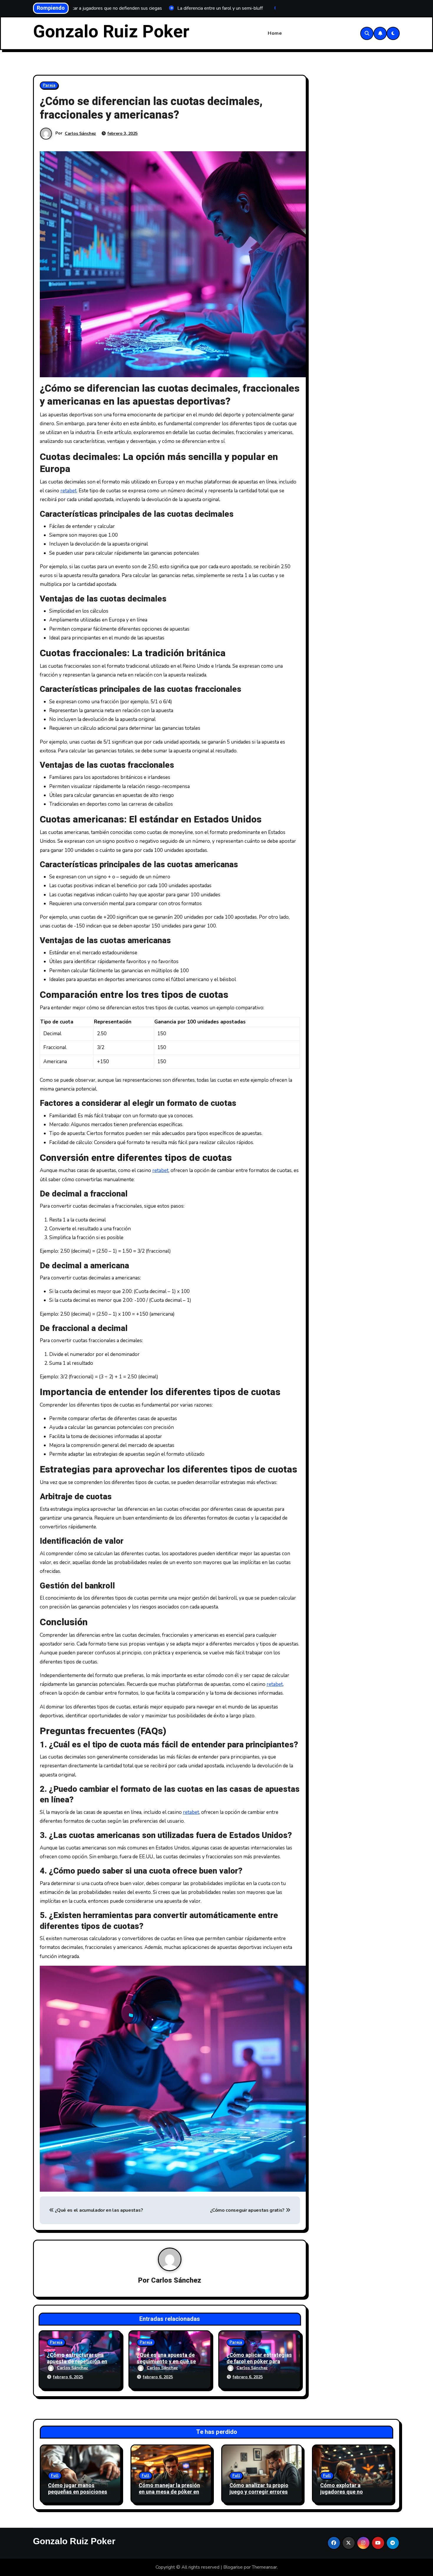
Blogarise (233, 2567)
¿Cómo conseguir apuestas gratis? (248, 2210)
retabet (68, 491)
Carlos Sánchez (80, 133)
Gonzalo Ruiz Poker (111, 32)
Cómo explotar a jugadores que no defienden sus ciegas (346, 2492)
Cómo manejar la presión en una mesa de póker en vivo (169, 2492)
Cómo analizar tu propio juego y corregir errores (259, 2489)
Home (275, 33)
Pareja (49, 85)
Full (55, 2476)
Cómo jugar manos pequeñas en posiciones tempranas (78, 2492)
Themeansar (264, 2567)
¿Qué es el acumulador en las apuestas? (98, 2210)
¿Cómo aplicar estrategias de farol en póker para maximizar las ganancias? (259, 2361)
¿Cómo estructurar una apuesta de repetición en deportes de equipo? (77, 2361)
